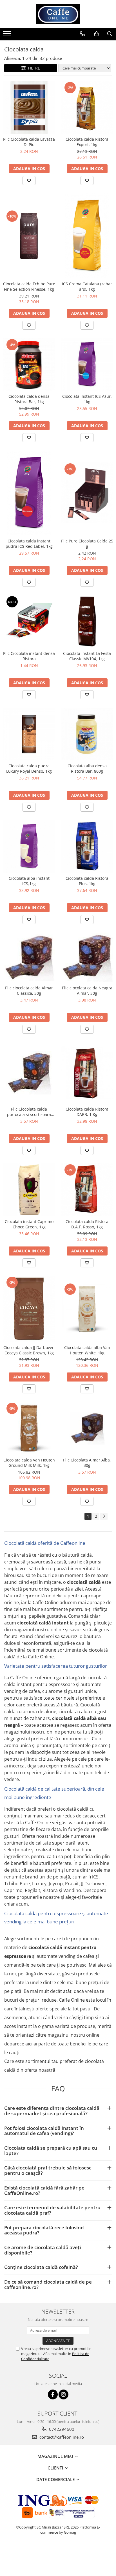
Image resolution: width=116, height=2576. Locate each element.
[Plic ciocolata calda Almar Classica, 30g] (29, 957)
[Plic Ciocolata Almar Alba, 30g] (87, 1428)
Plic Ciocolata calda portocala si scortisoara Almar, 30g (29, 1112)
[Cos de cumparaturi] (96, 34)
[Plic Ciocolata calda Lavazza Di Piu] (29, 107)
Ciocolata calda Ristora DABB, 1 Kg (87, 1112)
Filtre (33, 68)
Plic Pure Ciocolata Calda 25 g (87, 544)
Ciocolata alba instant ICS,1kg (29, 881)
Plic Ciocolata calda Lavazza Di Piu (29, 142)
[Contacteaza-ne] (82, 34)
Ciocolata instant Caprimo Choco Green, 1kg (29, 1224)
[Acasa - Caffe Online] (58, 14)
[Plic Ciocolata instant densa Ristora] (29, 622)
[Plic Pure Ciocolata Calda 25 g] (87, 493)
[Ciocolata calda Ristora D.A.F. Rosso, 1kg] (87, 1190)
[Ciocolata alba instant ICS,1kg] (29, 846)
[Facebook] (53, 2394)
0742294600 (61, 2429)
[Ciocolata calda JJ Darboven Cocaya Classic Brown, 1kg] (29, 1309)
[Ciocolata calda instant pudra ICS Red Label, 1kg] (29, 493)
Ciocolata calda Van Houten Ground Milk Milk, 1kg (29, 1463)
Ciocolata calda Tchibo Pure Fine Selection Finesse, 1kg (29, 286)
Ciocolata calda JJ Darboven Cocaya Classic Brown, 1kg (29, 1350)
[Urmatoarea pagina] (104, 1516)
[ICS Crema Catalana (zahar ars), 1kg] (87, 236)
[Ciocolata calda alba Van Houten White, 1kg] (87, 1309)
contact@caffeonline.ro (61, 2437)
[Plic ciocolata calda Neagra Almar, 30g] (87, 957)
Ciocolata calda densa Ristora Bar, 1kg (29, 399)
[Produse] (8, 35)
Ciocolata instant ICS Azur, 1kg (87, 399)
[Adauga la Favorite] (29, 181)
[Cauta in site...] (110, 34)
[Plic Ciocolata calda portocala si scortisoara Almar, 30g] (29, 1073)
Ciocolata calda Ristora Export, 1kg (87, 142)
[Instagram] (63, 2394)
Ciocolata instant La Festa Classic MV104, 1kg (87, 656)
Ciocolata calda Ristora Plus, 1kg (87, 881)
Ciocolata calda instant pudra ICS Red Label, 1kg (29, 544)
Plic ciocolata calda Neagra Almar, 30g (87, 991)
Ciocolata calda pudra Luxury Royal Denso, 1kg (29, 768)
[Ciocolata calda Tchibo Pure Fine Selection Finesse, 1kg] (29, 236)
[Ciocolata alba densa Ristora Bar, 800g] (87, 734)
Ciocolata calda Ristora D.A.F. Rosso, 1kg (87, 1224)
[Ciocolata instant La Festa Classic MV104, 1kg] (87, 622)
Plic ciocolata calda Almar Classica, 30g (29, 991)
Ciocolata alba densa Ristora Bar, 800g (87, 768)
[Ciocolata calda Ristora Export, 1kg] (87, 107)
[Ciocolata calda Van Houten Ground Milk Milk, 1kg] (29, 1428)
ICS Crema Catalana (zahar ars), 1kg (87, 286)
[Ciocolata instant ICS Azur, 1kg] (87, 364)
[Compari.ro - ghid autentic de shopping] (58, 2554)
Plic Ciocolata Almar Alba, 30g (87, 1463)
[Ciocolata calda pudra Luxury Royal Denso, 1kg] (29, 734)
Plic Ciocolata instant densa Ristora (29, 656)
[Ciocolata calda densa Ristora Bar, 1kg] (29, 364)
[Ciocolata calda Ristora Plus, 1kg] (87, 846)
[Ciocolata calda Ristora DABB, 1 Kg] (87, 1073)
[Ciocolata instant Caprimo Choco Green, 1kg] (29, 1190)
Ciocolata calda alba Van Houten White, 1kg (87, 1350)
